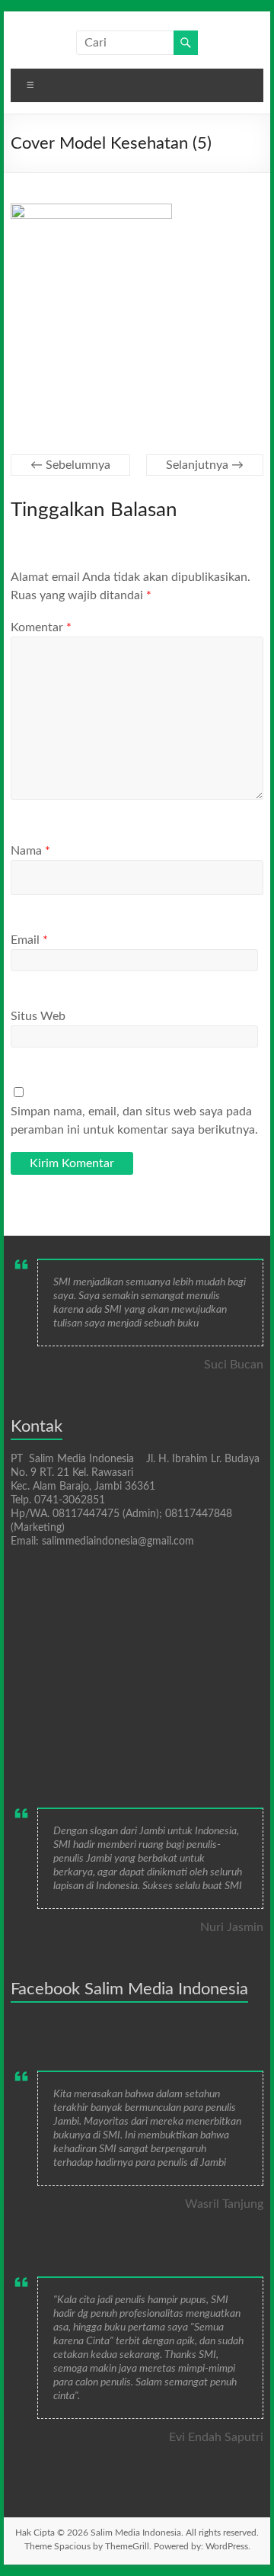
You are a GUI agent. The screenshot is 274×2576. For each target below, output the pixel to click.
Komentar (41, 627)
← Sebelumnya (70, 465)
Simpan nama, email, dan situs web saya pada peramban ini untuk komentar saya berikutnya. (134, 1121)
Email (29, 940)
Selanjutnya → (205, 465)
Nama (30, 851)
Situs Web (38, 1016)
